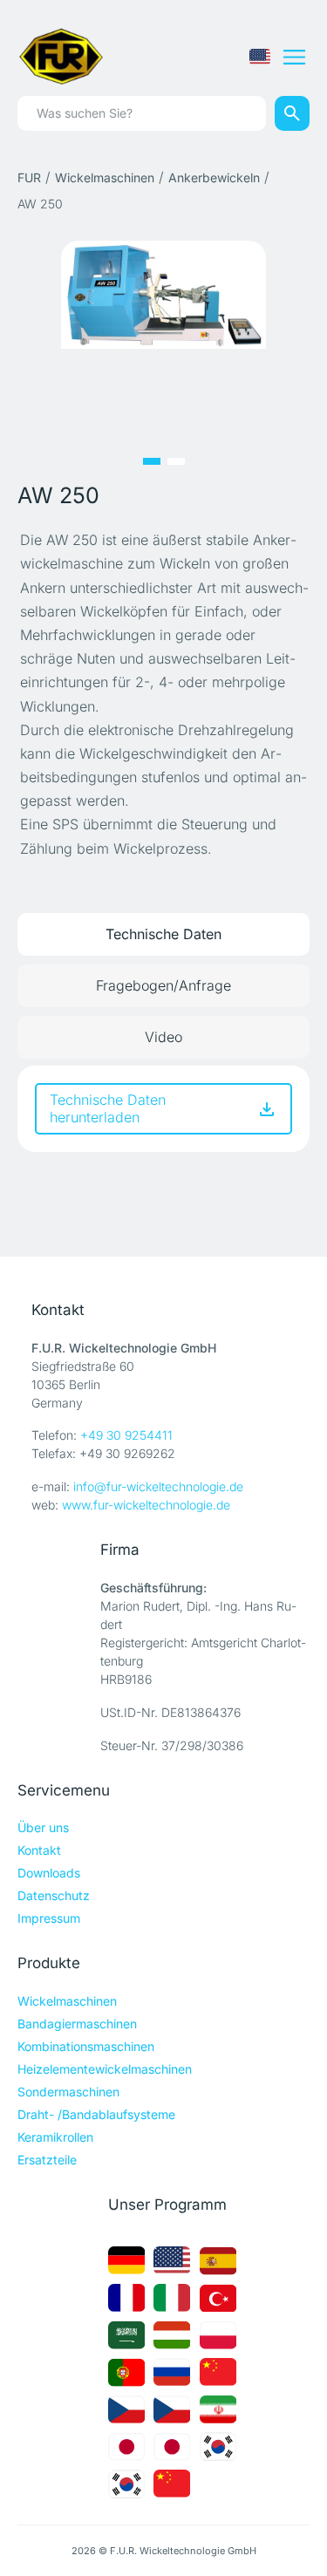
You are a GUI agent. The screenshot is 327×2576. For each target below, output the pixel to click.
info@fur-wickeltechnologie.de (158, 1486)
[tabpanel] (163, 1108)
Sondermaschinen (68, 2092)
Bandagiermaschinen (77, 2024)
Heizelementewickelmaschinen (105, 2069)
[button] (152, 461)
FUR (29, 177)
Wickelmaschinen (105, 177)
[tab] (163, 934)
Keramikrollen (55, 2137)
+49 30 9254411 (126, 1435)
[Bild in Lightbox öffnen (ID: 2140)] (163, 293)
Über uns (43, 1827)
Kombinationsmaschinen (86, 2046)
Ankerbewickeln (214, 177)
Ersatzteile (47, 2160)
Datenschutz (54, 1895)
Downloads (49, 1873)
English (260, 57)
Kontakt (39, 1850)
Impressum (49, 1918)
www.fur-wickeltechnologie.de (146, 1505)
